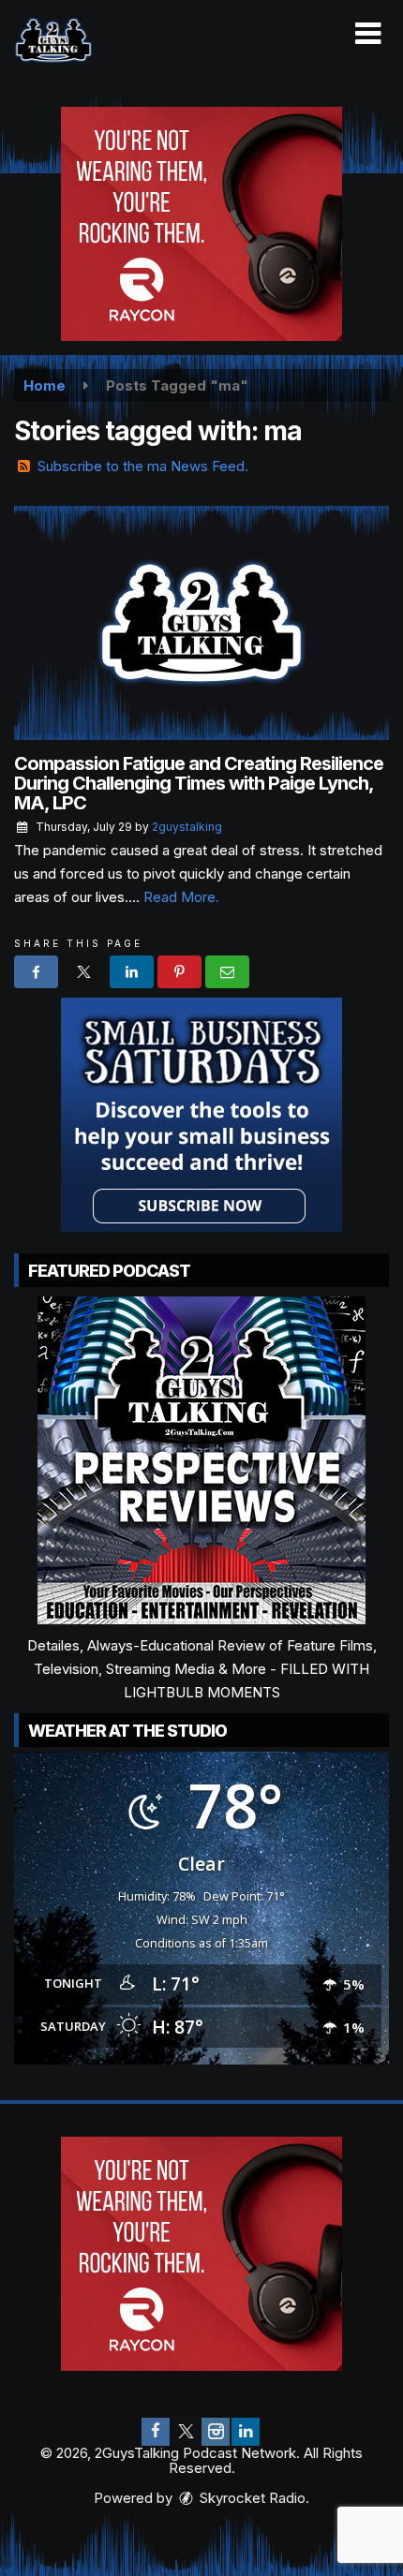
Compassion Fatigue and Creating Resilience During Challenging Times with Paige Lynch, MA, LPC (199, 783)
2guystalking (187, 827)
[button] (368, 34)
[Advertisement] (201, 224)
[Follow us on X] (186, 2432)
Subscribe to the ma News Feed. (143, 466)
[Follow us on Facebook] (156, 2432)
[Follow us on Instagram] (216, 2432)
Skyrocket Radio (251, 2498)
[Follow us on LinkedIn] (246, 2432)
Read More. (181, 897)
